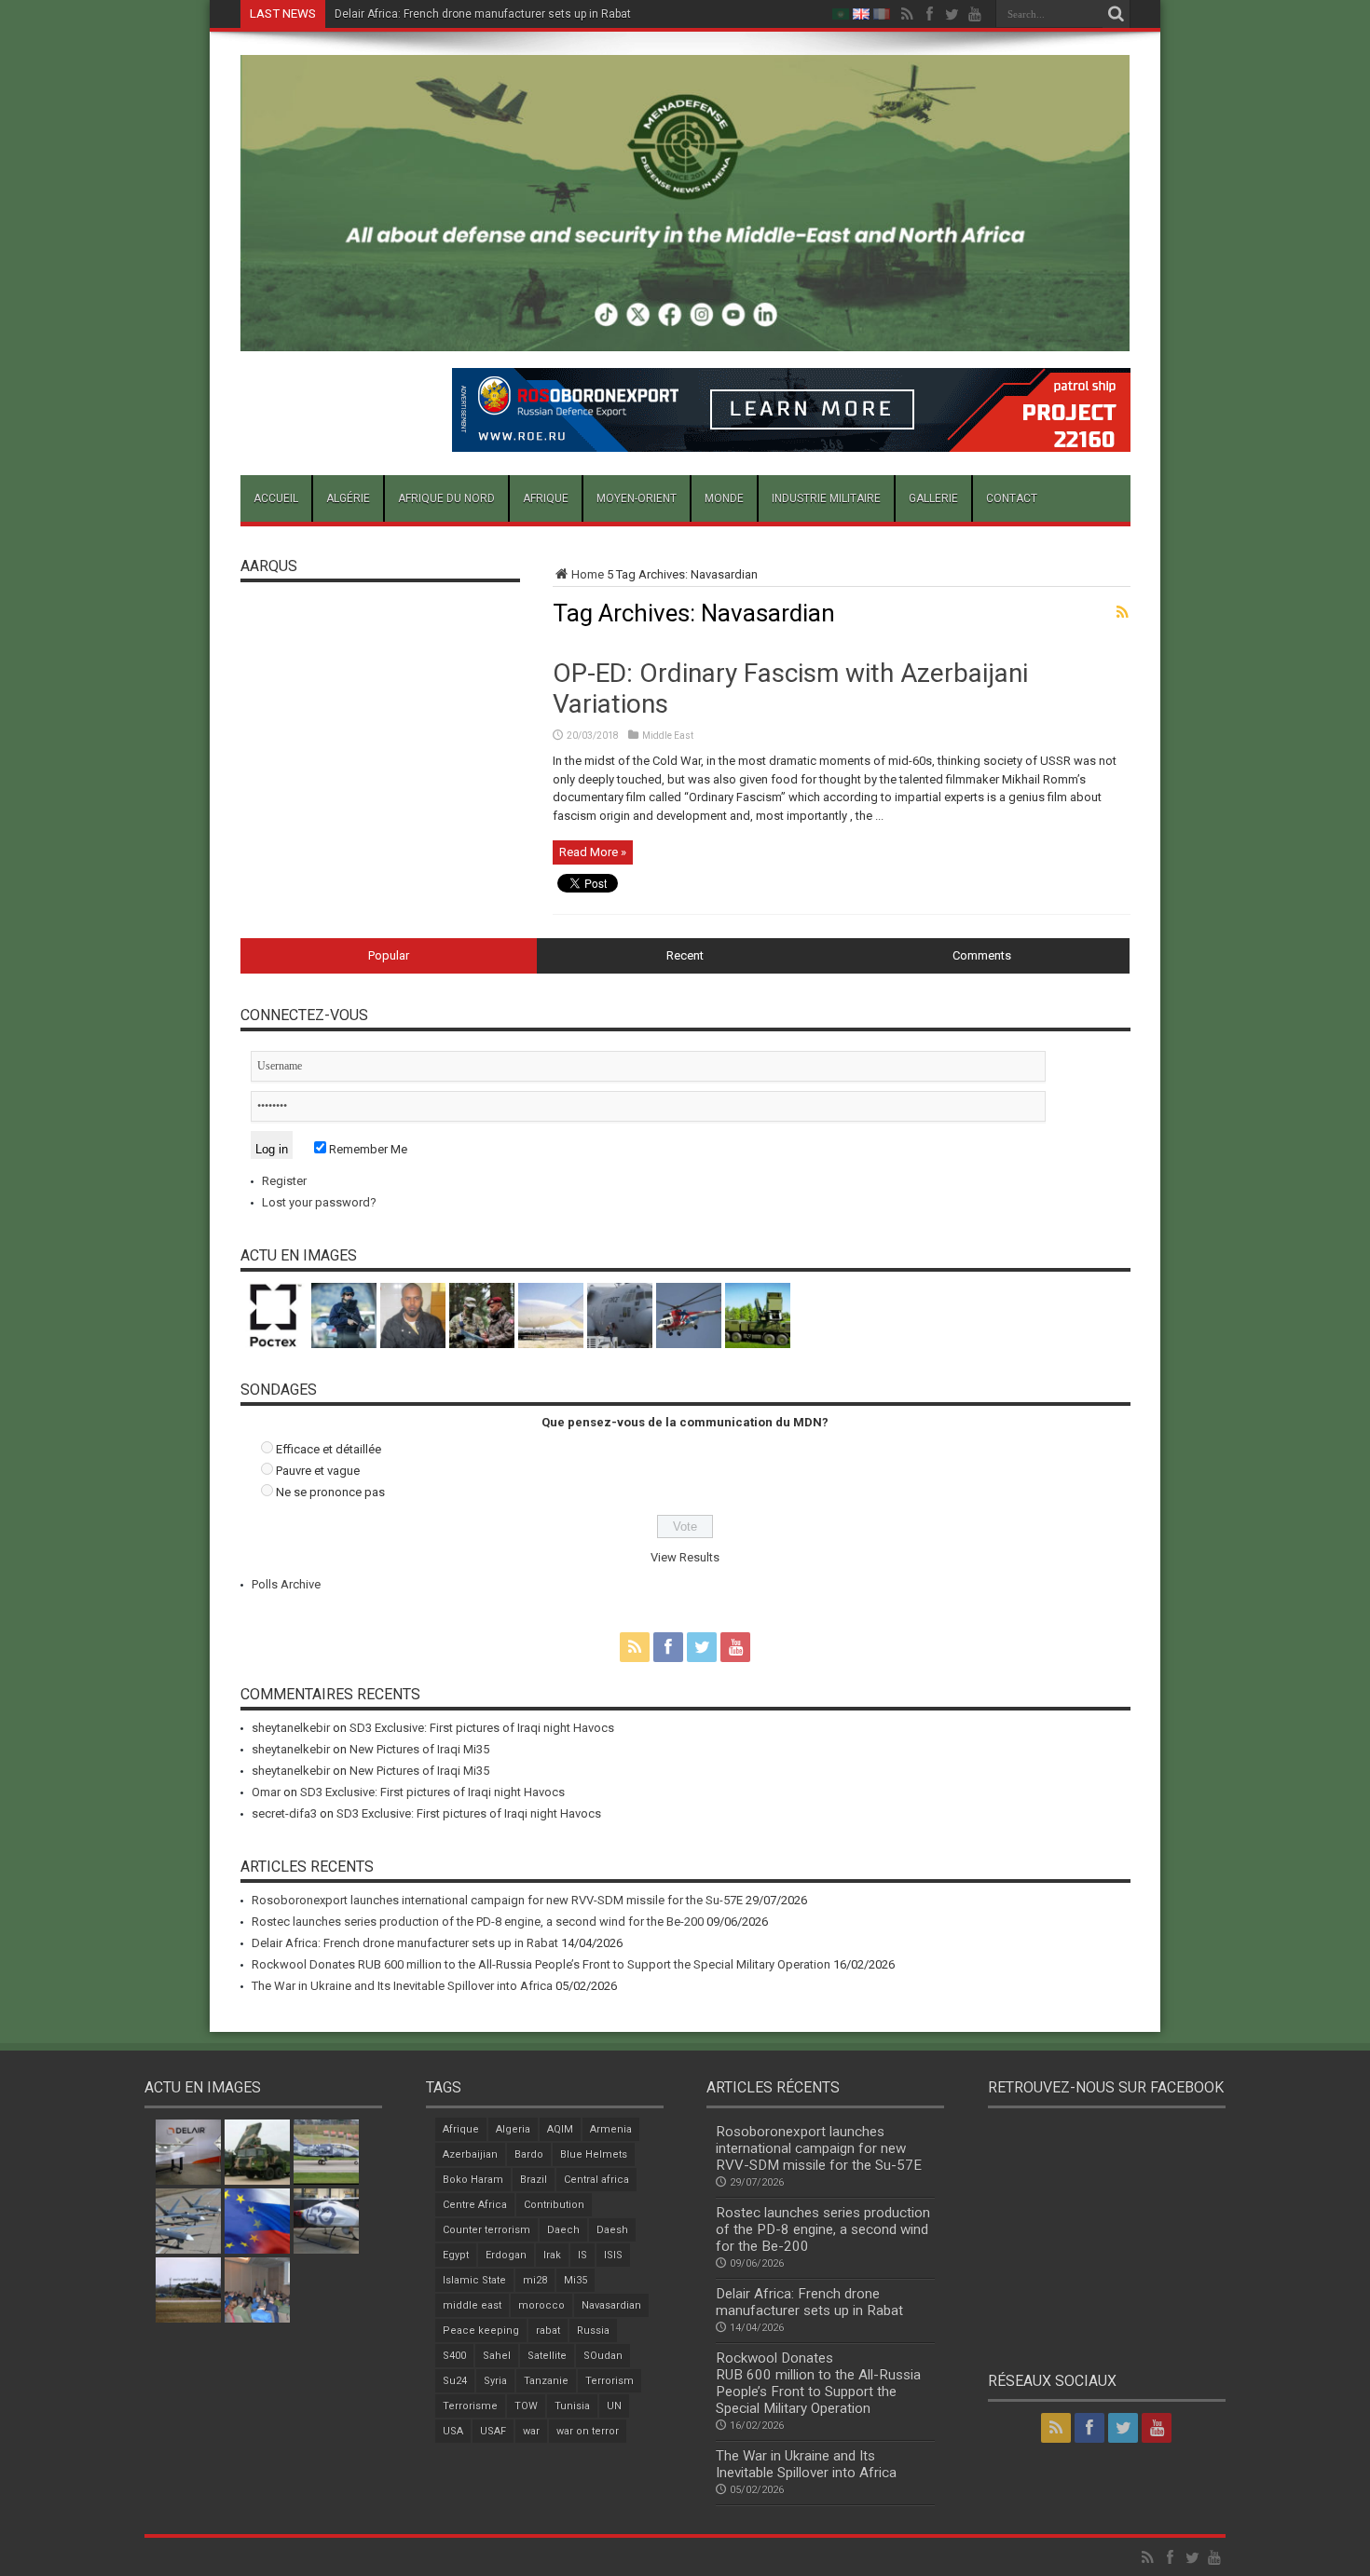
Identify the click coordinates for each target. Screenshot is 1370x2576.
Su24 (455, 2381)
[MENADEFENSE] (685, 337)
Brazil (534, 2180)
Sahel (497, 2356)
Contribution (554, 2205)
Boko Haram (473, 2180)
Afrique (546, 498)
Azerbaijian (470, 2154)
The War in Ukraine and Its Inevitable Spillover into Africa (402, 1986)
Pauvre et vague (318, 1471)
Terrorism (610, 2381)
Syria (495, 2381)
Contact (1012, 498)
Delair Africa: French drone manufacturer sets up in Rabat (405, 1943)
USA (453, 2431)
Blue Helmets (594, 2154)
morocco (541, 2305)
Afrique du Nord (446, 498)
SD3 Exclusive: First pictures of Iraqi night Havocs (482, 1728)
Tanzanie (546, 2381)
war (531, 2431)
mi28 (535, 2280)
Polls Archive (286, 1584)
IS (582, 2255)
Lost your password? (319, 1202)
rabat (548, 2331)
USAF (493, 2431)
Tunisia (572, 2406)
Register (284, 1181)
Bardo (529, 2154)
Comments (982, 955)
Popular (389, 955)
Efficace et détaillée (329, 1449)
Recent (685, 955)
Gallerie (933, 498)
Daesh (612, 2230)
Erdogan (506, 2255)
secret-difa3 (284, 1813)
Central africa (596, 2180)
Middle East (668, 736)
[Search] (1117, 14)
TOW (526, 2406)
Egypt (456, 2255)
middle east (472, 2305)
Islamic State (474, 2280)
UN (614, 2406)
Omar (266, 1792)
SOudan (603, 2356)
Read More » (593, 852)
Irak (552, 2255)
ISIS (613, 2255)
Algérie (348, 498)
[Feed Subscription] (1123, 612)
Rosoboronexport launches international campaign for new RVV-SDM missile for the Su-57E (497, 1900)
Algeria (513, 2129)
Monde (724, 498)
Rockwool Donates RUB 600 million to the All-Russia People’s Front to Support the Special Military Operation (610, 14)
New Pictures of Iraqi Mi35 (419, 1749)
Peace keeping (481, 2331)
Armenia (611, 2129)
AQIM (560, 2129)
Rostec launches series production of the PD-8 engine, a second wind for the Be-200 (478, 1922)
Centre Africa (475, 2205)
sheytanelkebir (291, 1728)
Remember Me (367, 1149)
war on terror (588, 2431)
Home (588, 574)
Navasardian (611, 2305)
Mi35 (575, 2280)
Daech (563, 2230)
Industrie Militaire (826, 498)
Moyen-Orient (637, 498)
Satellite (547, 2356)
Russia (593, 2331)
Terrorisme (470, 2406)
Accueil (276, 498)
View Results (685, 1557)
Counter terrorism (486, 2230)
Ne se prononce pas (330, 1492)
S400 (454, 2356)
